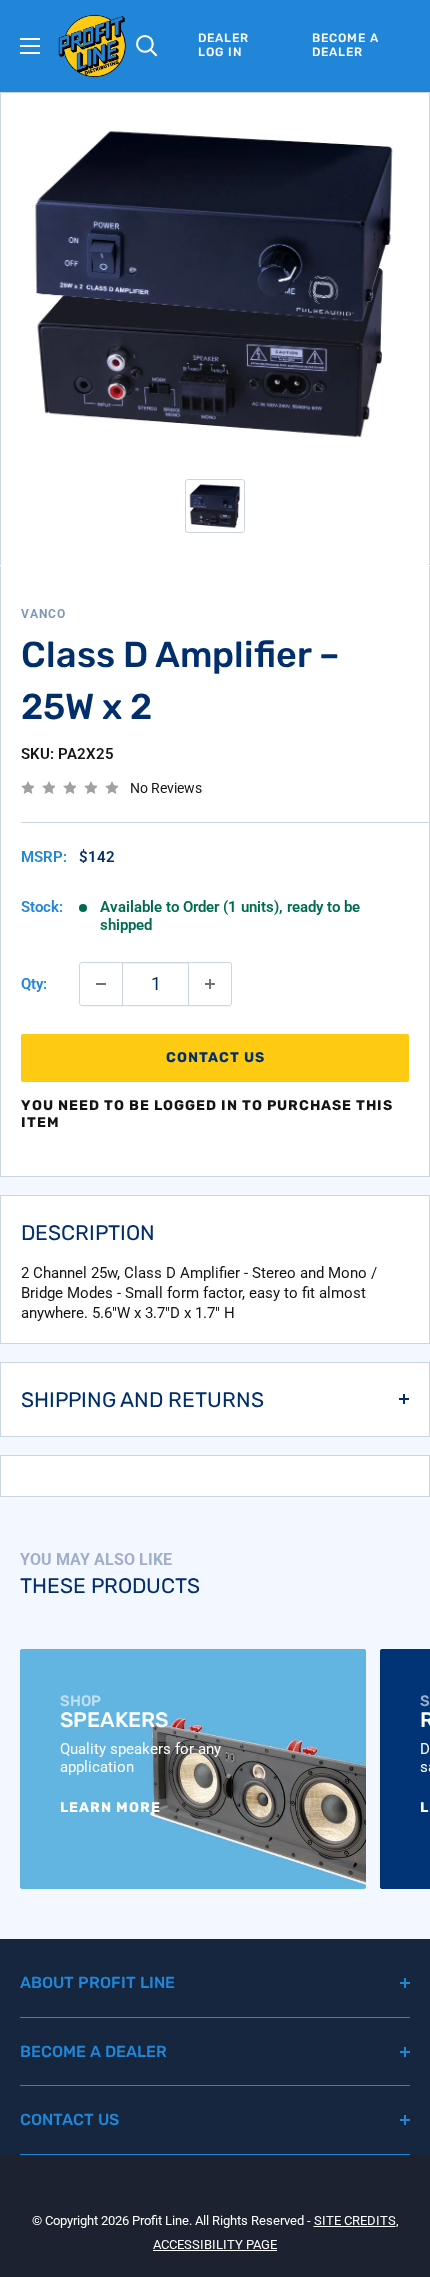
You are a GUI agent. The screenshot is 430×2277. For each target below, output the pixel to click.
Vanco (43, 614)
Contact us (215, 1057)
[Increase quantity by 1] (210, 984)
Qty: (34, 984)
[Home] (92, 46)
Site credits (355, 2220)
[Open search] (147, 46)
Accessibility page (215, 2244)
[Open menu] (30, 46)
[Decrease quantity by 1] (101, 984)
